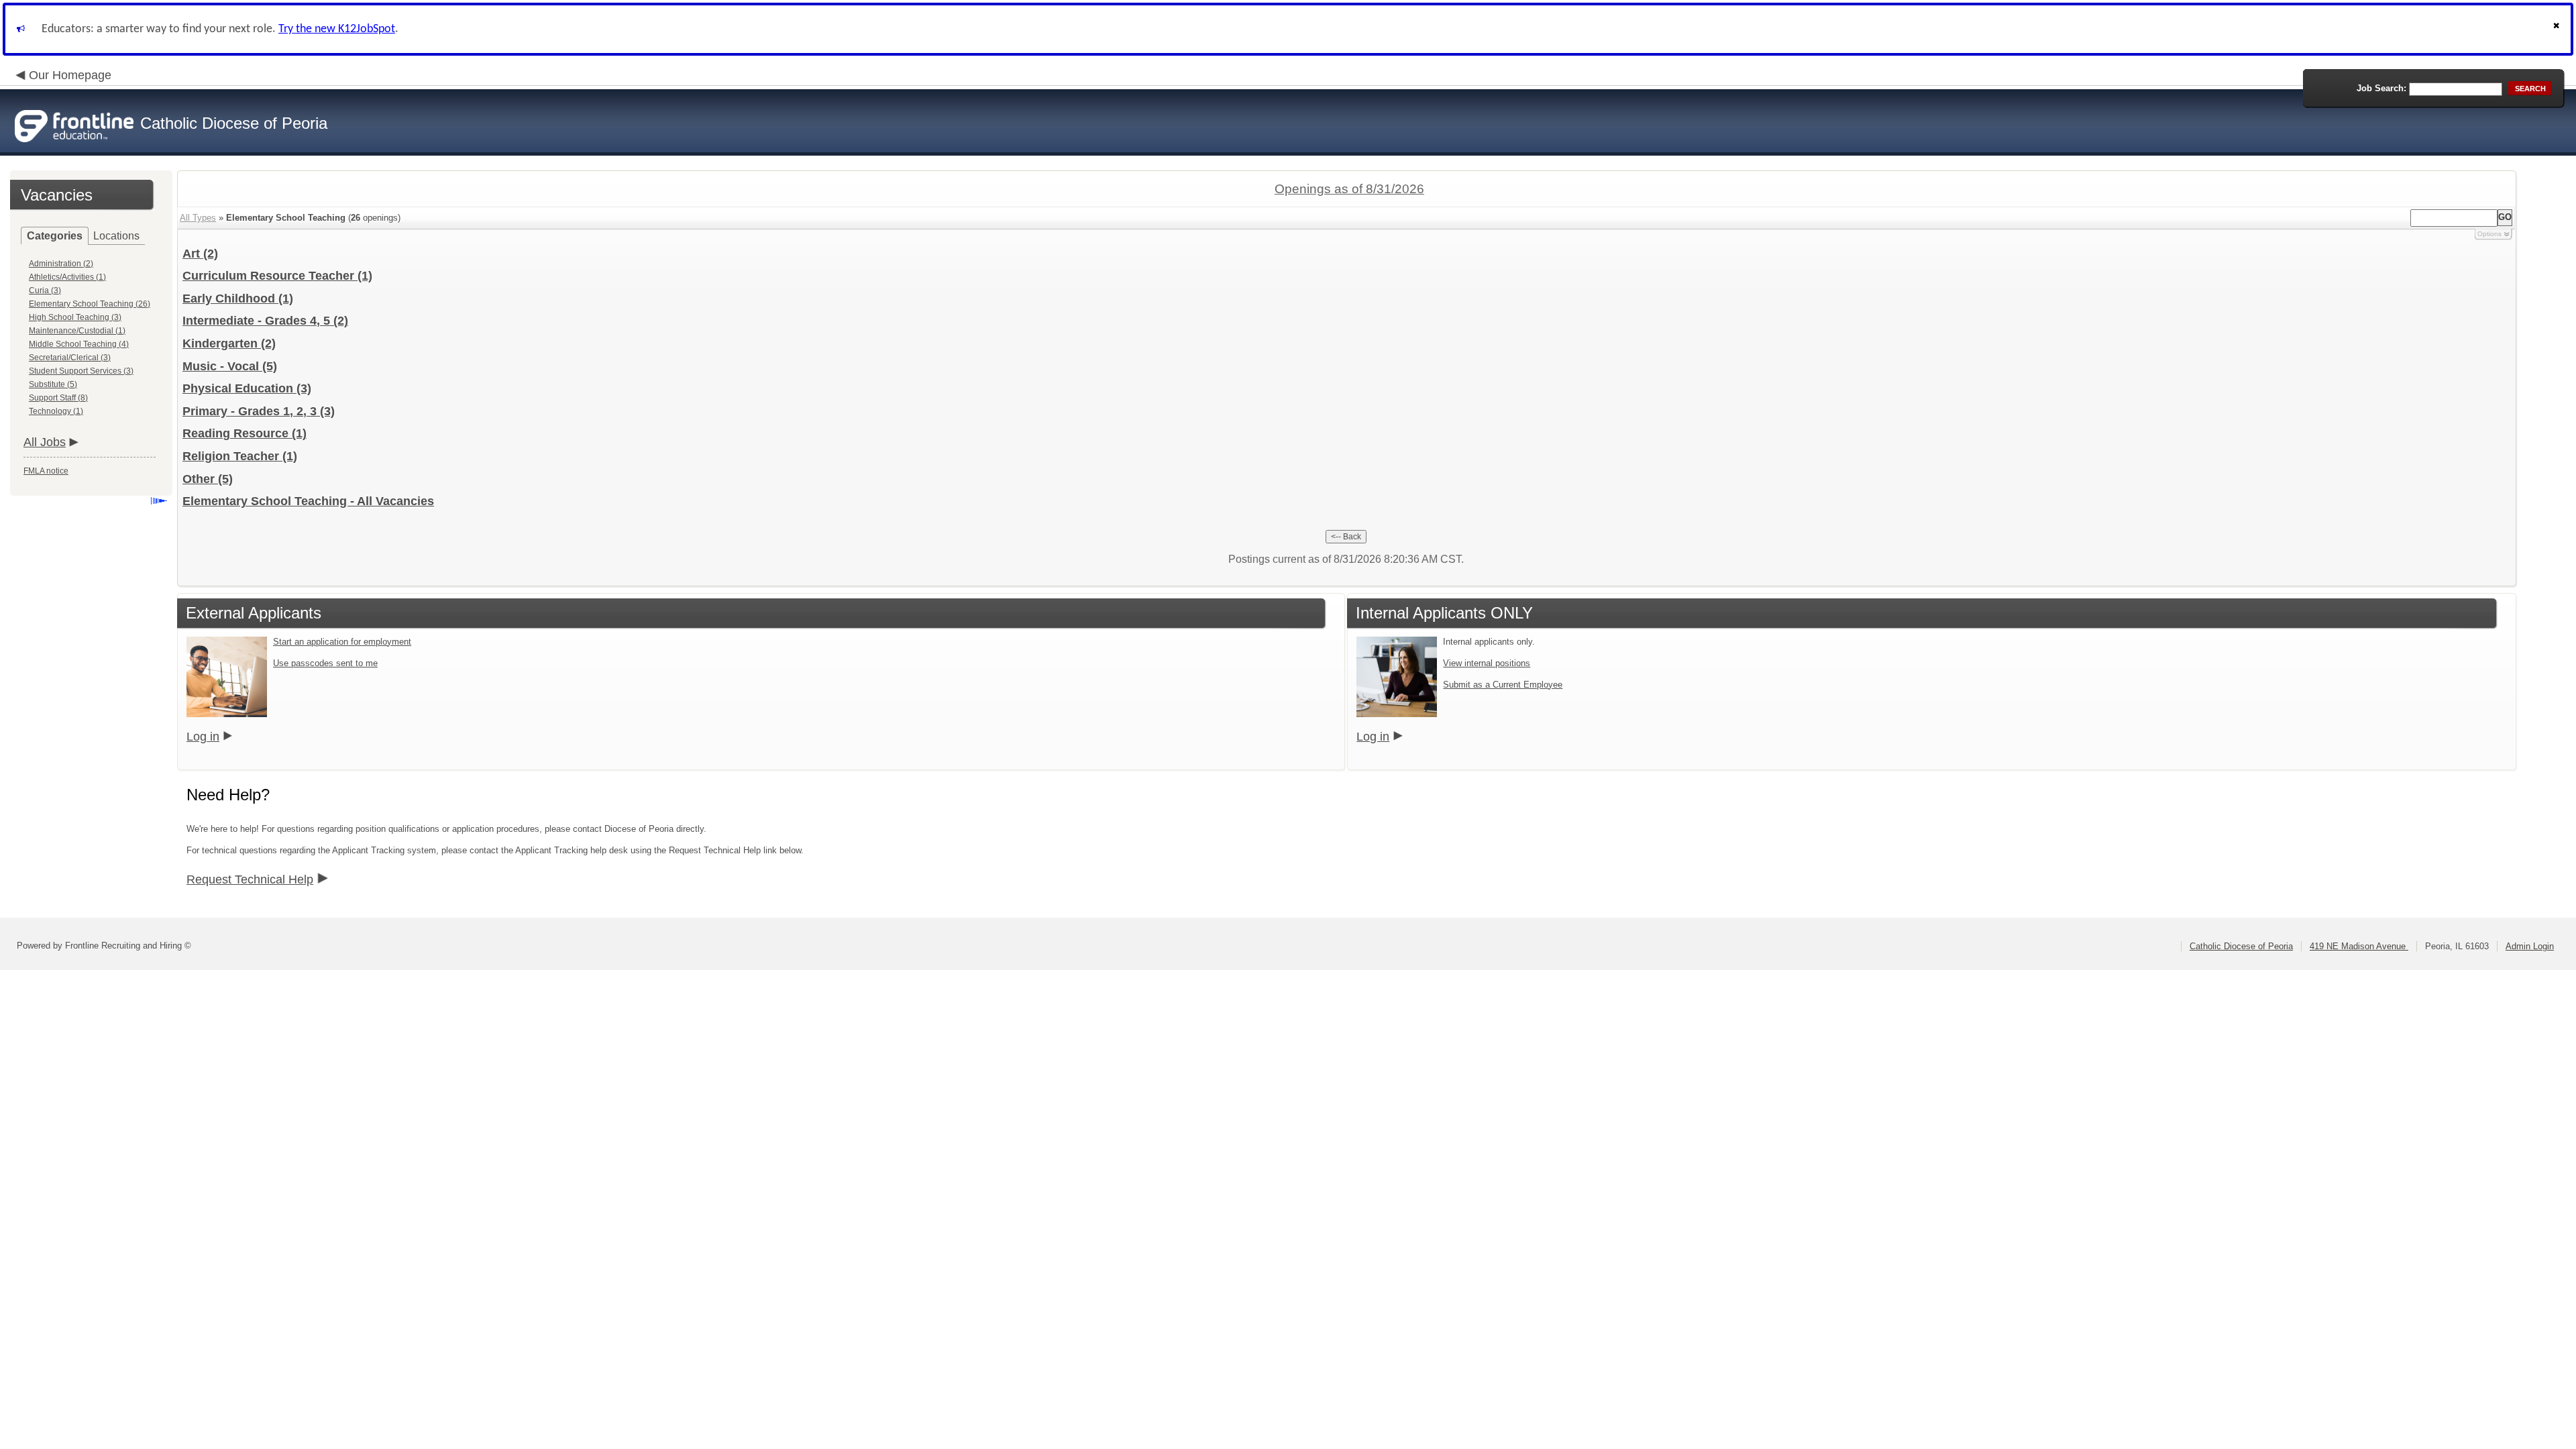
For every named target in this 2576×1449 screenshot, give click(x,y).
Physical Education (247, 388)
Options (2489, 234)
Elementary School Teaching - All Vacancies (308, 501)
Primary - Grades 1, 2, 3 (259, 411)
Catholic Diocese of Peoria (2241, 946)
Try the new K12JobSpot (337, 29)
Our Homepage (70, 75)
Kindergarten (229, 343)
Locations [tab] (116, 236)
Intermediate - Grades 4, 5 (265, 321)
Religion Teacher (240, 456)
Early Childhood (238, 299)
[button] (2558, 29)
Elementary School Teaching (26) (90, 304)
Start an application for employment (342, 642)
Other (208, 479)
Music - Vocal (230, 366)
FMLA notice (46, 471)
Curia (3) (45, 290)
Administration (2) (61, 264)
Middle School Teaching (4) (79, 344)
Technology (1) (56, 411)
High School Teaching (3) (75, 317)
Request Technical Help (250, 879)
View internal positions (1487, 663)
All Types (198, 218)
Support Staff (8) (58, 398)
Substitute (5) (53, 384)
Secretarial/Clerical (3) (70, 358)
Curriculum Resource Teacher (277, 276)
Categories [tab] (55, 236)
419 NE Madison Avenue (2359, 946)
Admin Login (2530, 946)
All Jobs (45, 442)
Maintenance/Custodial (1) (77, 331)
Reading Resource (245, 433)
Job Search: (2381, 88)
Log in (203, 737)
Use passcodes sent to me (325, 663)
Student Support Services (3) (81, 371)
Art (200, 254)
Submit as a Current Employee (1503, 685)
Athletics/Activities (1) (67, 277)
